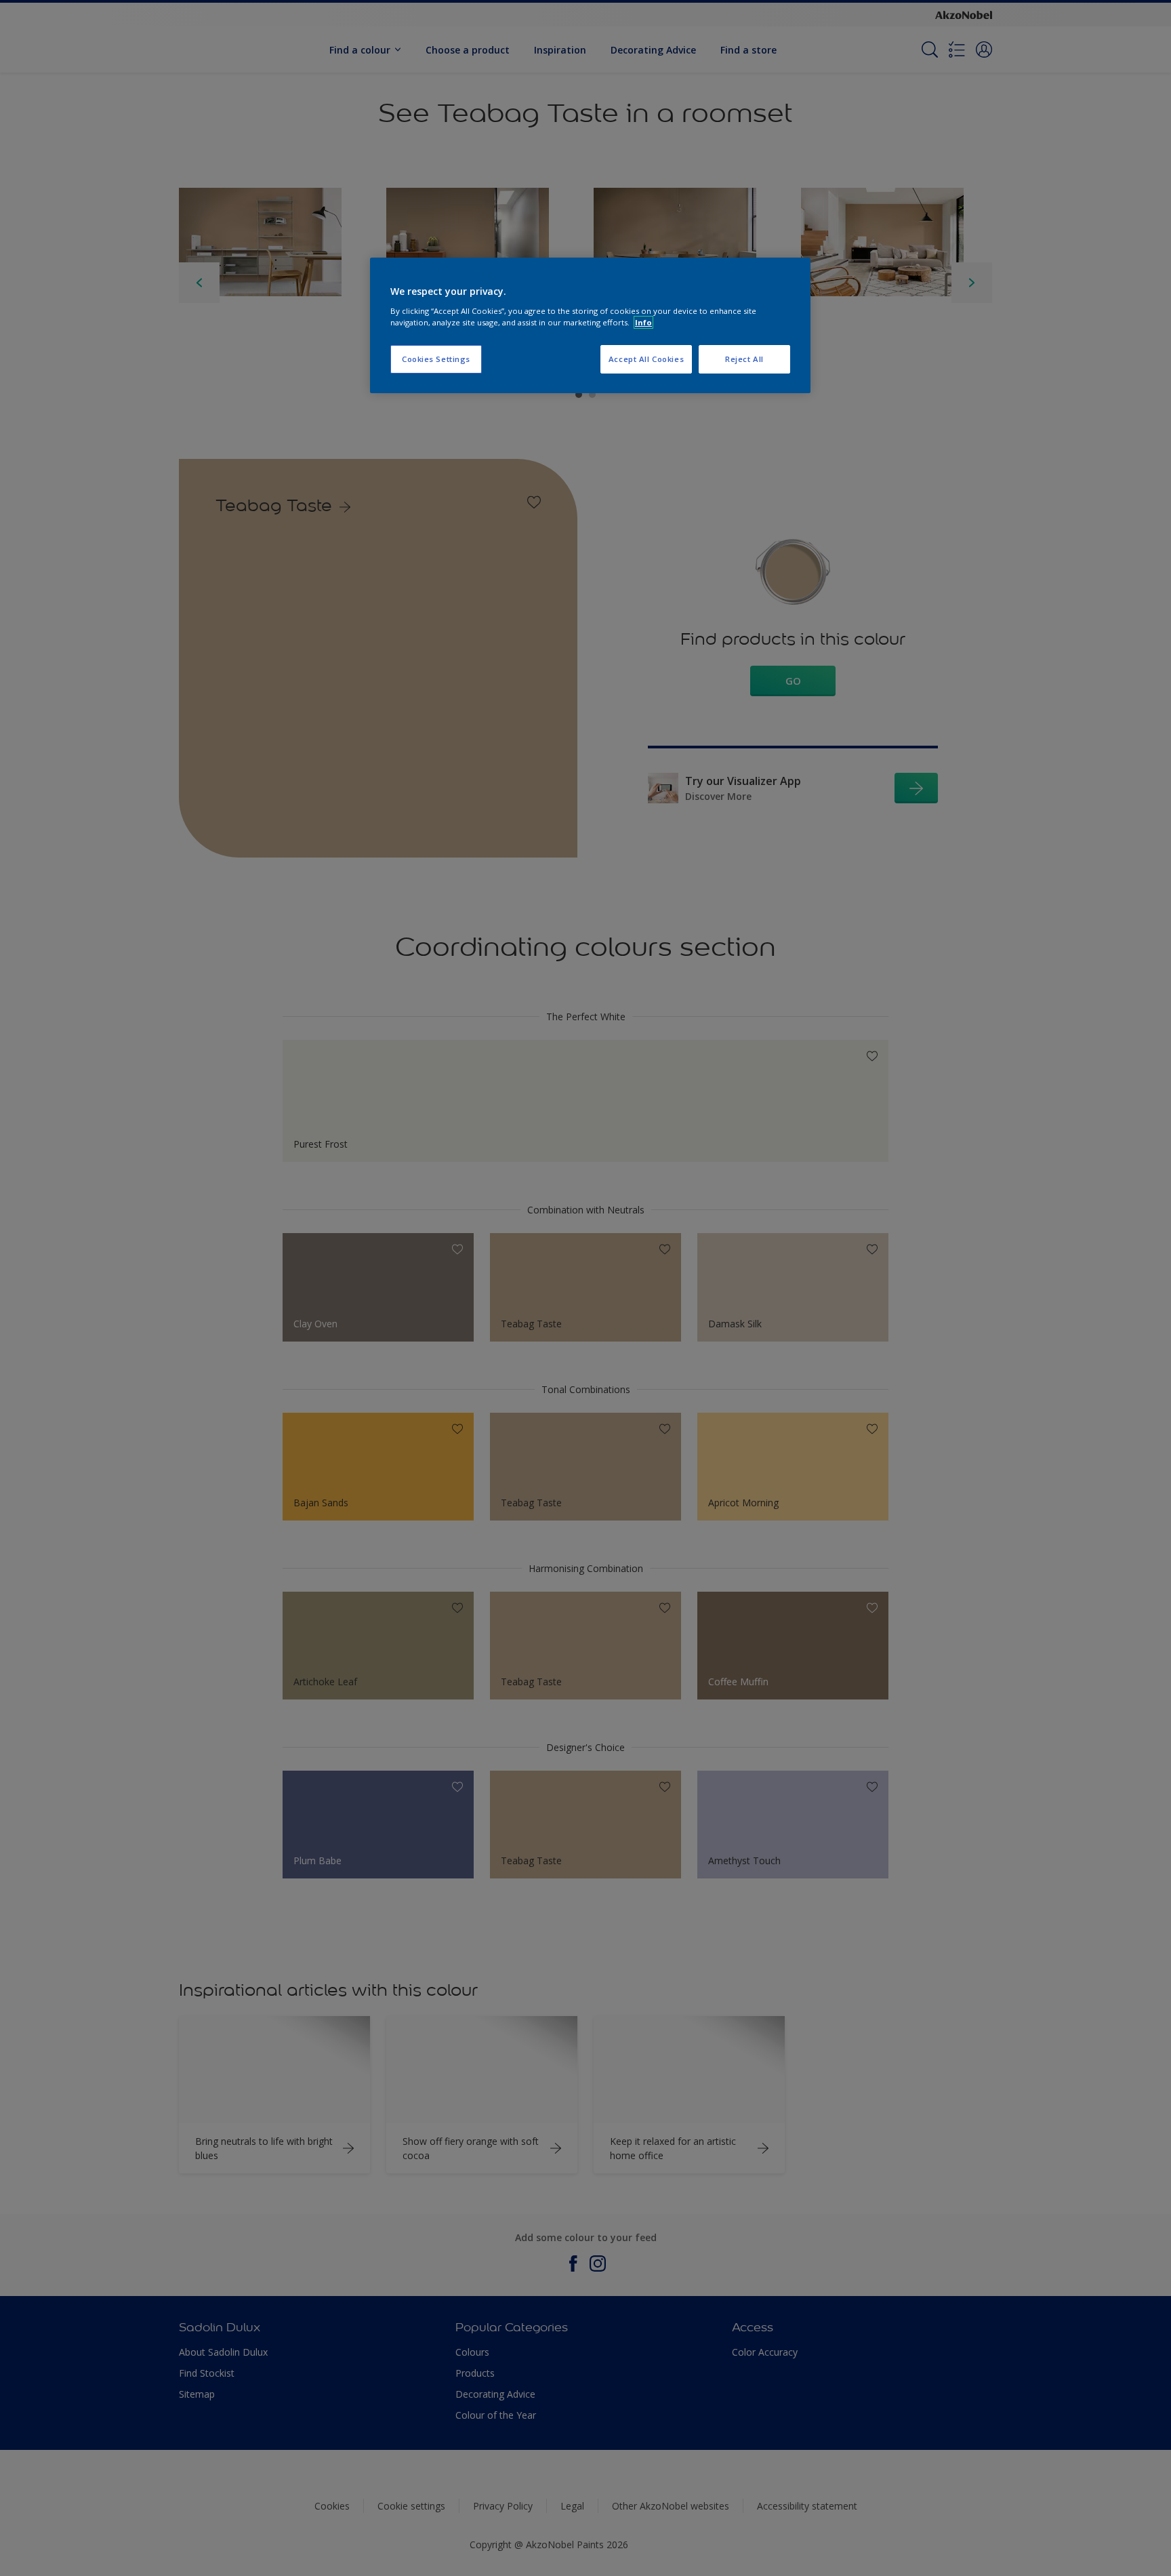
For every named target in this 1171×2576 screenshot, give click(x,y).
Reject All (744, 359)
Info (643, 322)
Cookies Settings (436, 359)
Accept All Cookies (646, 359)
